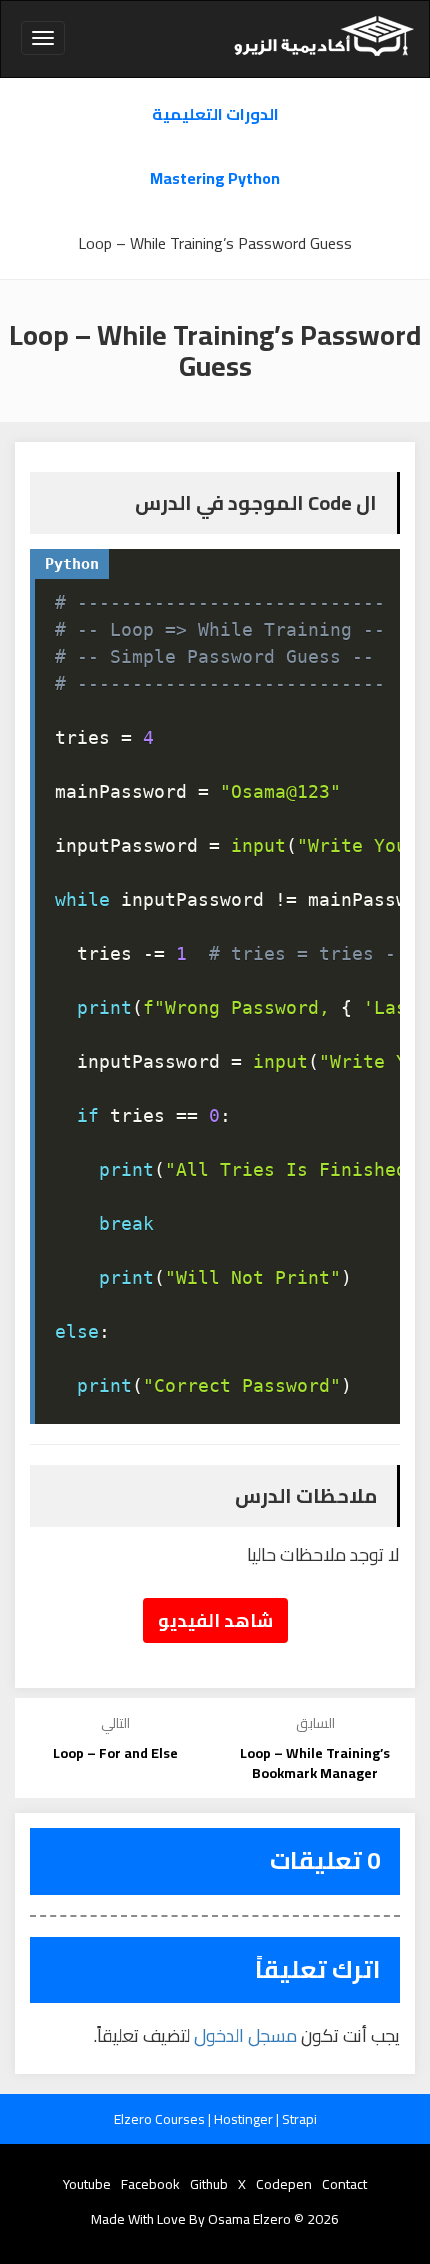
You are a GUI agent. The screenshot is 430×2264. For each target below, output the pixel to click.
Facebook (150, 2184)
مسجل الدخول (245, 2035)
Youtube (87, 2184)
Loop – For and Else (115, 1753)
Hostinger (245, 2119)
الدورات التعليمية (215, 114)
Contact (344, 2184)
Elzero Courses (161, 2119)
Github (209, 2184)
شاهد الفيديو (215, 1620)
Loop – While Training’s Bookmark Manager (315, 1763)
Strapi (299, 2119)
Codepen (284, 2184)
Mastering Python (215, 178)
